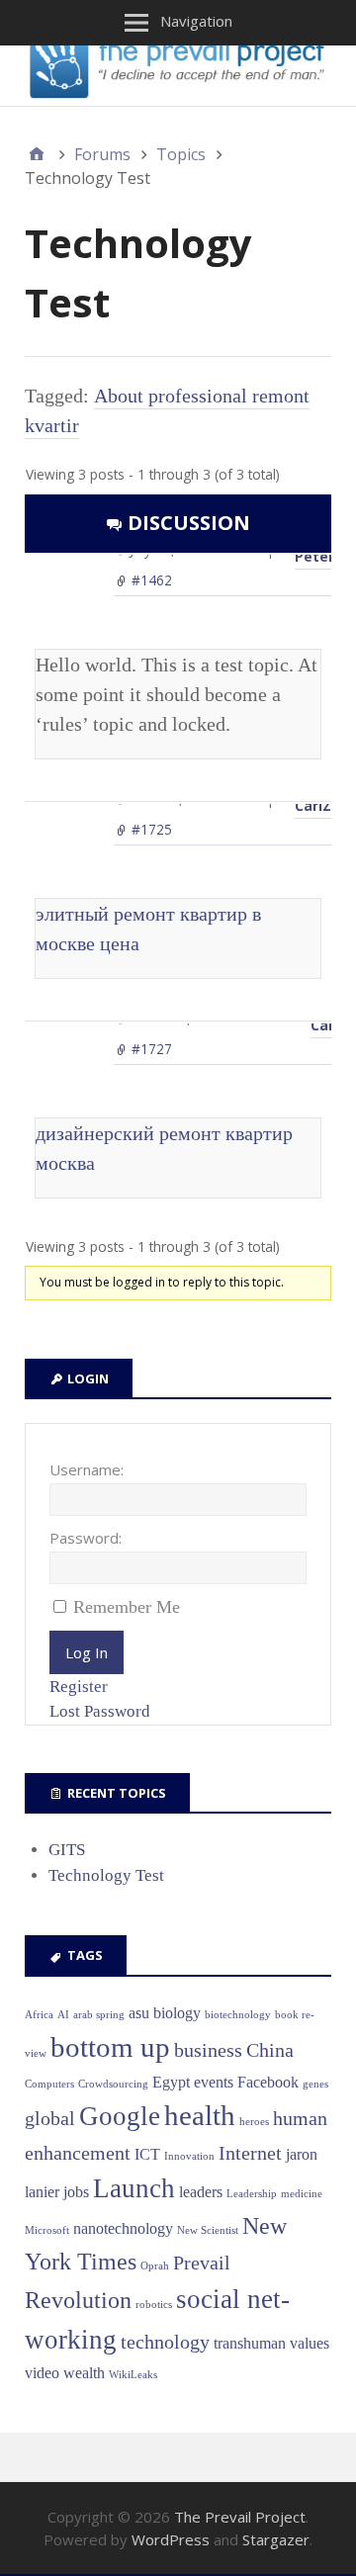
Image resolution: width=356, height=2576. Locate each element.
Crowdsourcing (113, 2084)
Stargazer (276, 2539)
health (200, 2115)
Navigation (196, 21)
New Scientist (208, 2230)
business (208, 2050)
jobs (76, 2192)
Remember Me (127, 1607)
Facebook (268, 2082)
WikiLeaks (133, 2375)
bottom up (110, 2047)
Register (79, 1687)
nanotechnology (123, 2228)
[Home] (37, 154)
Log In (87, 1652)
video (42, 2373)
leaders (201, 2192)
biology (177, 2013)
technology (165, 2342)
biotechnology (238, 2015)
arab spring (99, 2015)
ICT (147, 2154)
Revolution (78, 2300)
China (270, 2050)
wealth (84, 2373)
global (50, 2118)
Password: (86, 1538)
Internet (250, 2153)
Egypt (171, 2082)
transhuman (250, 2343)
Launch (134, 2188)
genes (315, 2084)
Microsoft (47, 2230)
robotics (154, 2305)
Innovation (189, 2156)
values (310, 2343)
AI (63, 2015)
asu (139, 2013)
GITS (67, 1850)
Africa (39, 2015)
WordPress (171, 2539)
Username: (87, 1469)
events (214, 2082)
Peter (314, 556)
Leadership (252, 2194)
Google (120, 2116)
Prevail (202, 2263)
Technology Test (106, 1875)
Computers (49, 2084)
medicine (302, 2194)
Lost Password (100, 1711)
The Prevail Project (240, 2517)
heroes (254, 2122)
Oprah (155, 2266)
